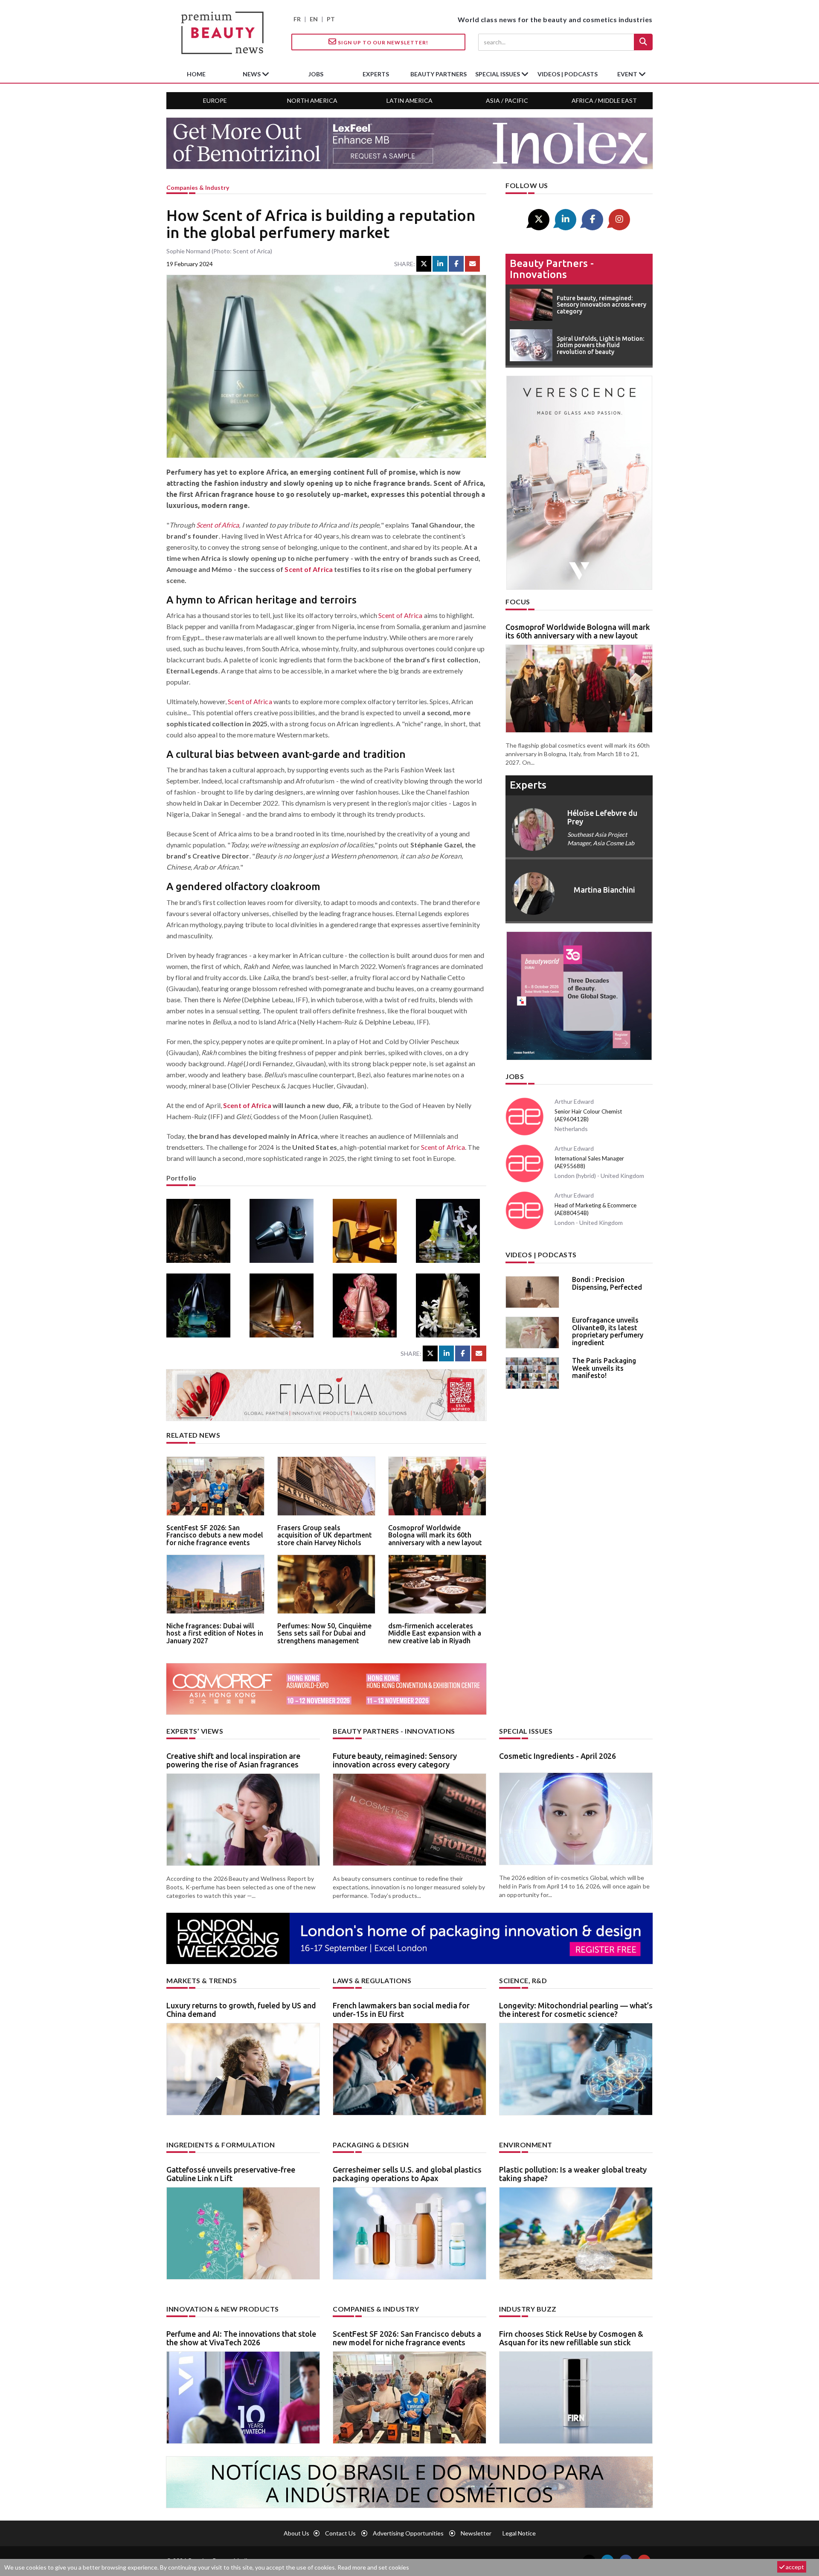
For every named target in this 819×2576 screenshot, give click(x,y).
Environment (526, 2145)
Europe (215, 100)
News (252, 74)
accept (794, 2567)
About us (296, 2533)
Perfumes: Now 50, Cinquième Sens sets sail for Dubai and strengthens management (324, 1633)
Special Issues (526, 1731)
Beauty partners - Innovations (552, 269)
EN (314, 19)
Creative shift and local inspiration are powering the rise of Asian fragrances (233, 1760)
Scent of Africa (218, 525)
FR (297, 19)
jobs (316, 74)
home (196, 74)
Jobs (515, 1076)
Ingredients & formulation (221, 2145)
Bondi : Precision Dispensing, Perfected (607, 1283)
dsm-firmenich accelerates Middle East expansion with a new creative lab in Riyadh (435, 1633)
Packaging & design (371, 2145)
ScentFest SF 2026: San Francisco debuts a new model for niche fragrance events (215, 1535)
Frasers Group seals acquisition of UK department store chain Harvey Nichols (325, 1535)
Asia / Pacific (507, 100)
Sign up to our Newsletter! (382, 42)
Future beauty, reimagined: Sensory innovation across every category (395, 1760)
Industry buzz (528, 2309)
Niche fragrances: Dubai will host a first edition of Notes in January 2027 (215, 1633)
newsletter (476, 2533)
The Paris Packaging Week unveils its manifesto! (604, 1368)
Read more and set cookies (373, 2567)
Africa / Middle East (604, 100)
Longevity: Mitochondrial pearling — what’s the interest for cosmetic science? (576, 2010)
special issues (498, 74)
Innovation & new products (223, 2309)
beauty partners (439, 74)
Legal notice (519, 2533)
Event (628, 74)
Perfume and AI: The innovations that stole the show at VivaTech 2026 (241, 2338)
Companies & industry (198, 187)
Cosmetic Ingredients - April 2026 (558, 1756)
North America (312, 100)
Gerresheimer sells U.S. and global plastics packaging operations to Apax (407, 2174)
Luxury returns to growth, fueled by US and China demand (241, 2010)
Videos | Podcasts (568, 74)
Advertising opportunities (408, 2533)
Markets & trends (202, 1980)
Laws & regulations (372, 1980)
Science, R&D (523, 1980)
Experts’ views (195, 1731)
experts (376, 74)
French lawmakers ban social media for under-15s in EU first (401, 2010)
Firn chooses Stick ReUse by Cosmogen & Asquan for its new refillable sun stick (571, 2338)
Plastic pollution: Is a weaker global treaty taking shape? (573, 2174)
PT (331, 19)
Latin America (409, 100)
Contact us (340, 2533)
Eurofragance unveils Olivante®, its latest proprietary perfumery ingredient (608, 1331)
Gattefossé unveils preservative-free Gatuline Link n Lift (231, 2174)
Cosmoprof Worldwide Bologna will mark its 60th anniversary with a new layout (435, 1535)
